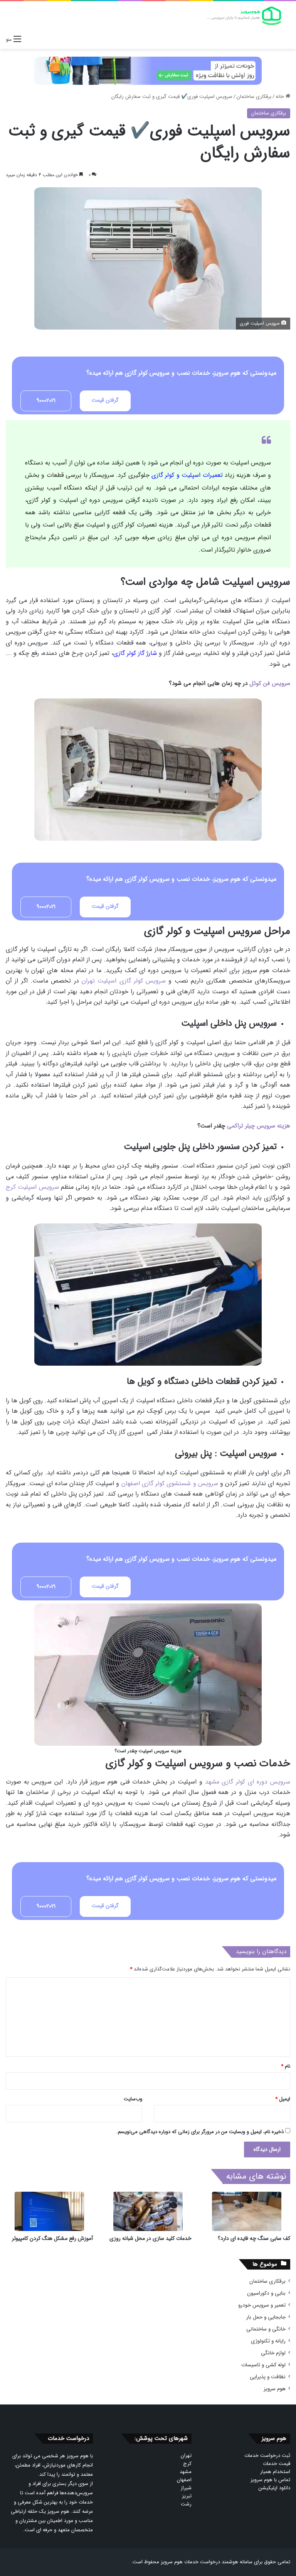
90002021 (46, 400)
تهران (186, 2456)
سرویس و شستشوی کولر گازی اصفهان (170, 1483)
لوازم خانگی (273, 2353)
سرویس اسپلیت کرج (32, 1187)
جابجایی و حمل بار (266, 2317)
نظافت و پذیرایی (268, 2377)
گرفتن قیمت (105, 400)
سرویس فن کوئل (270, 683)
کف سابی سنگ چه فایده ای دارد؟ (254, 2238)
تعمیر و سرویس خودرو (262, 2305)
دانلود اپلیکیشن (274, 2488)
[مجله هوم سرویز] (244, 16)
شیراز (186, 2488)
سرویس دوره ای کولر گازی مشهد (248, 1782)
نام (286, 2066)
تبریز (187, 2496)
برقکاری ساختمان (254, 97)
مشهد (186, 2472)
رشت (186, 2504)
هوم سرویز (275, 2389)
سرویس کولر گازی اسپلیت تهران (124, 981)
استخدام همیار (275, 2472)
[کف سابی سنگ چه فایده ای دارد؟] (247, 2211)
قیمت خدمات (277, 2464)
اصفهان (184, 2480)
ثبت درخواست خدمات (267, 2456)
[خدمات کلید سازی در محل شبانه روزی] (148, 2211)
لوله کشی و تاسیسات (263, 2365)
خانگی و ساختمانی (266, 2329)
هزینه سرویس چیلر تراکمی (259, 1126)
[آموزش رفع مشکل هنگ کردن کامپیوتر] (49, 2211)
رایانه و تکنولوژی (268, 2341)
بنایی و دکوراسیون (266, 2293)
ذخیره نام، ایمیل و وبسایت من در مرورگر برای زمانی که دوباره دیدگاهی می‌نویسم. (200, 2132)
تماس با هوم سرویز (270, 2480)
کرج (187, 2464)
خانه (281, 97)
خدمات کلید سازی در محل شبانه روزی (151, 2238)
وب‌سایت (133, 2099)
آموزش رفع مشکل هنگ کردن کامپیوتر (52, 2238)
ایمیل (283, 2099)
